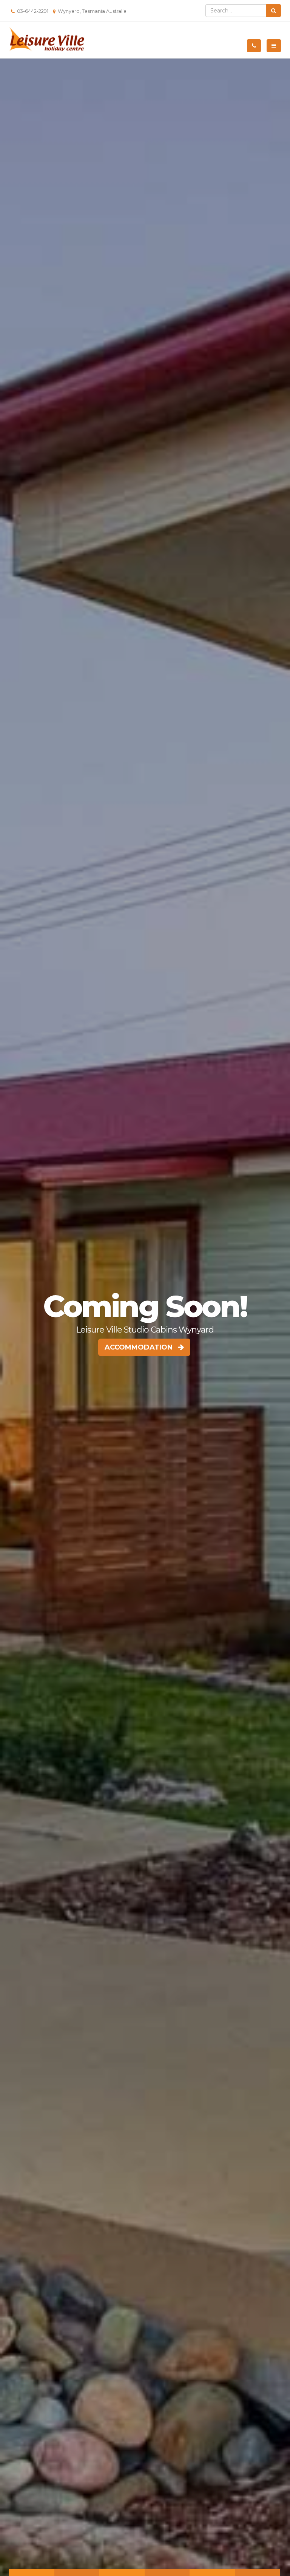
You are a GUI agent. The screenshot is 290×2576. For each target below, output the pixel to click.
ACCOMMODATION (141, 1347)
